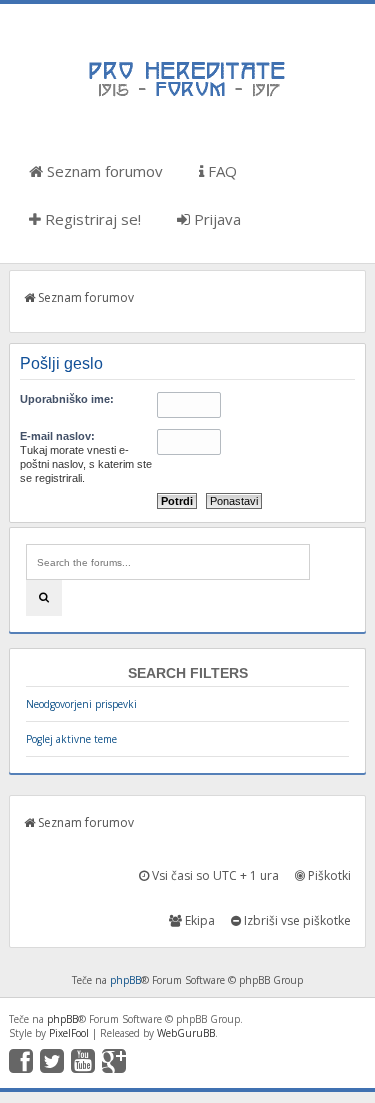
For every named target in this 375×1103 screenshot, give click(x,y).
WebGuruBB (186, 1033)
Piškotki (328, 875)
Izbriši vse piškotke (296, 920)
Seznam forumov (103, 171)
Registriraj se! (91, 219)
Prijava (215, 219)
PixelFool (69, 1033)
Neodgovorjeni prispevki (81, 704)
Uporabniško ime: (67, 399)
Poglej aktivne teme (71, 739)
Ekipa (198, 920)
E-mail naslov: (57, 436)
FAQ (220, 171)
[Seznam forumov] (188, 95)
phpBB (125, 980)
